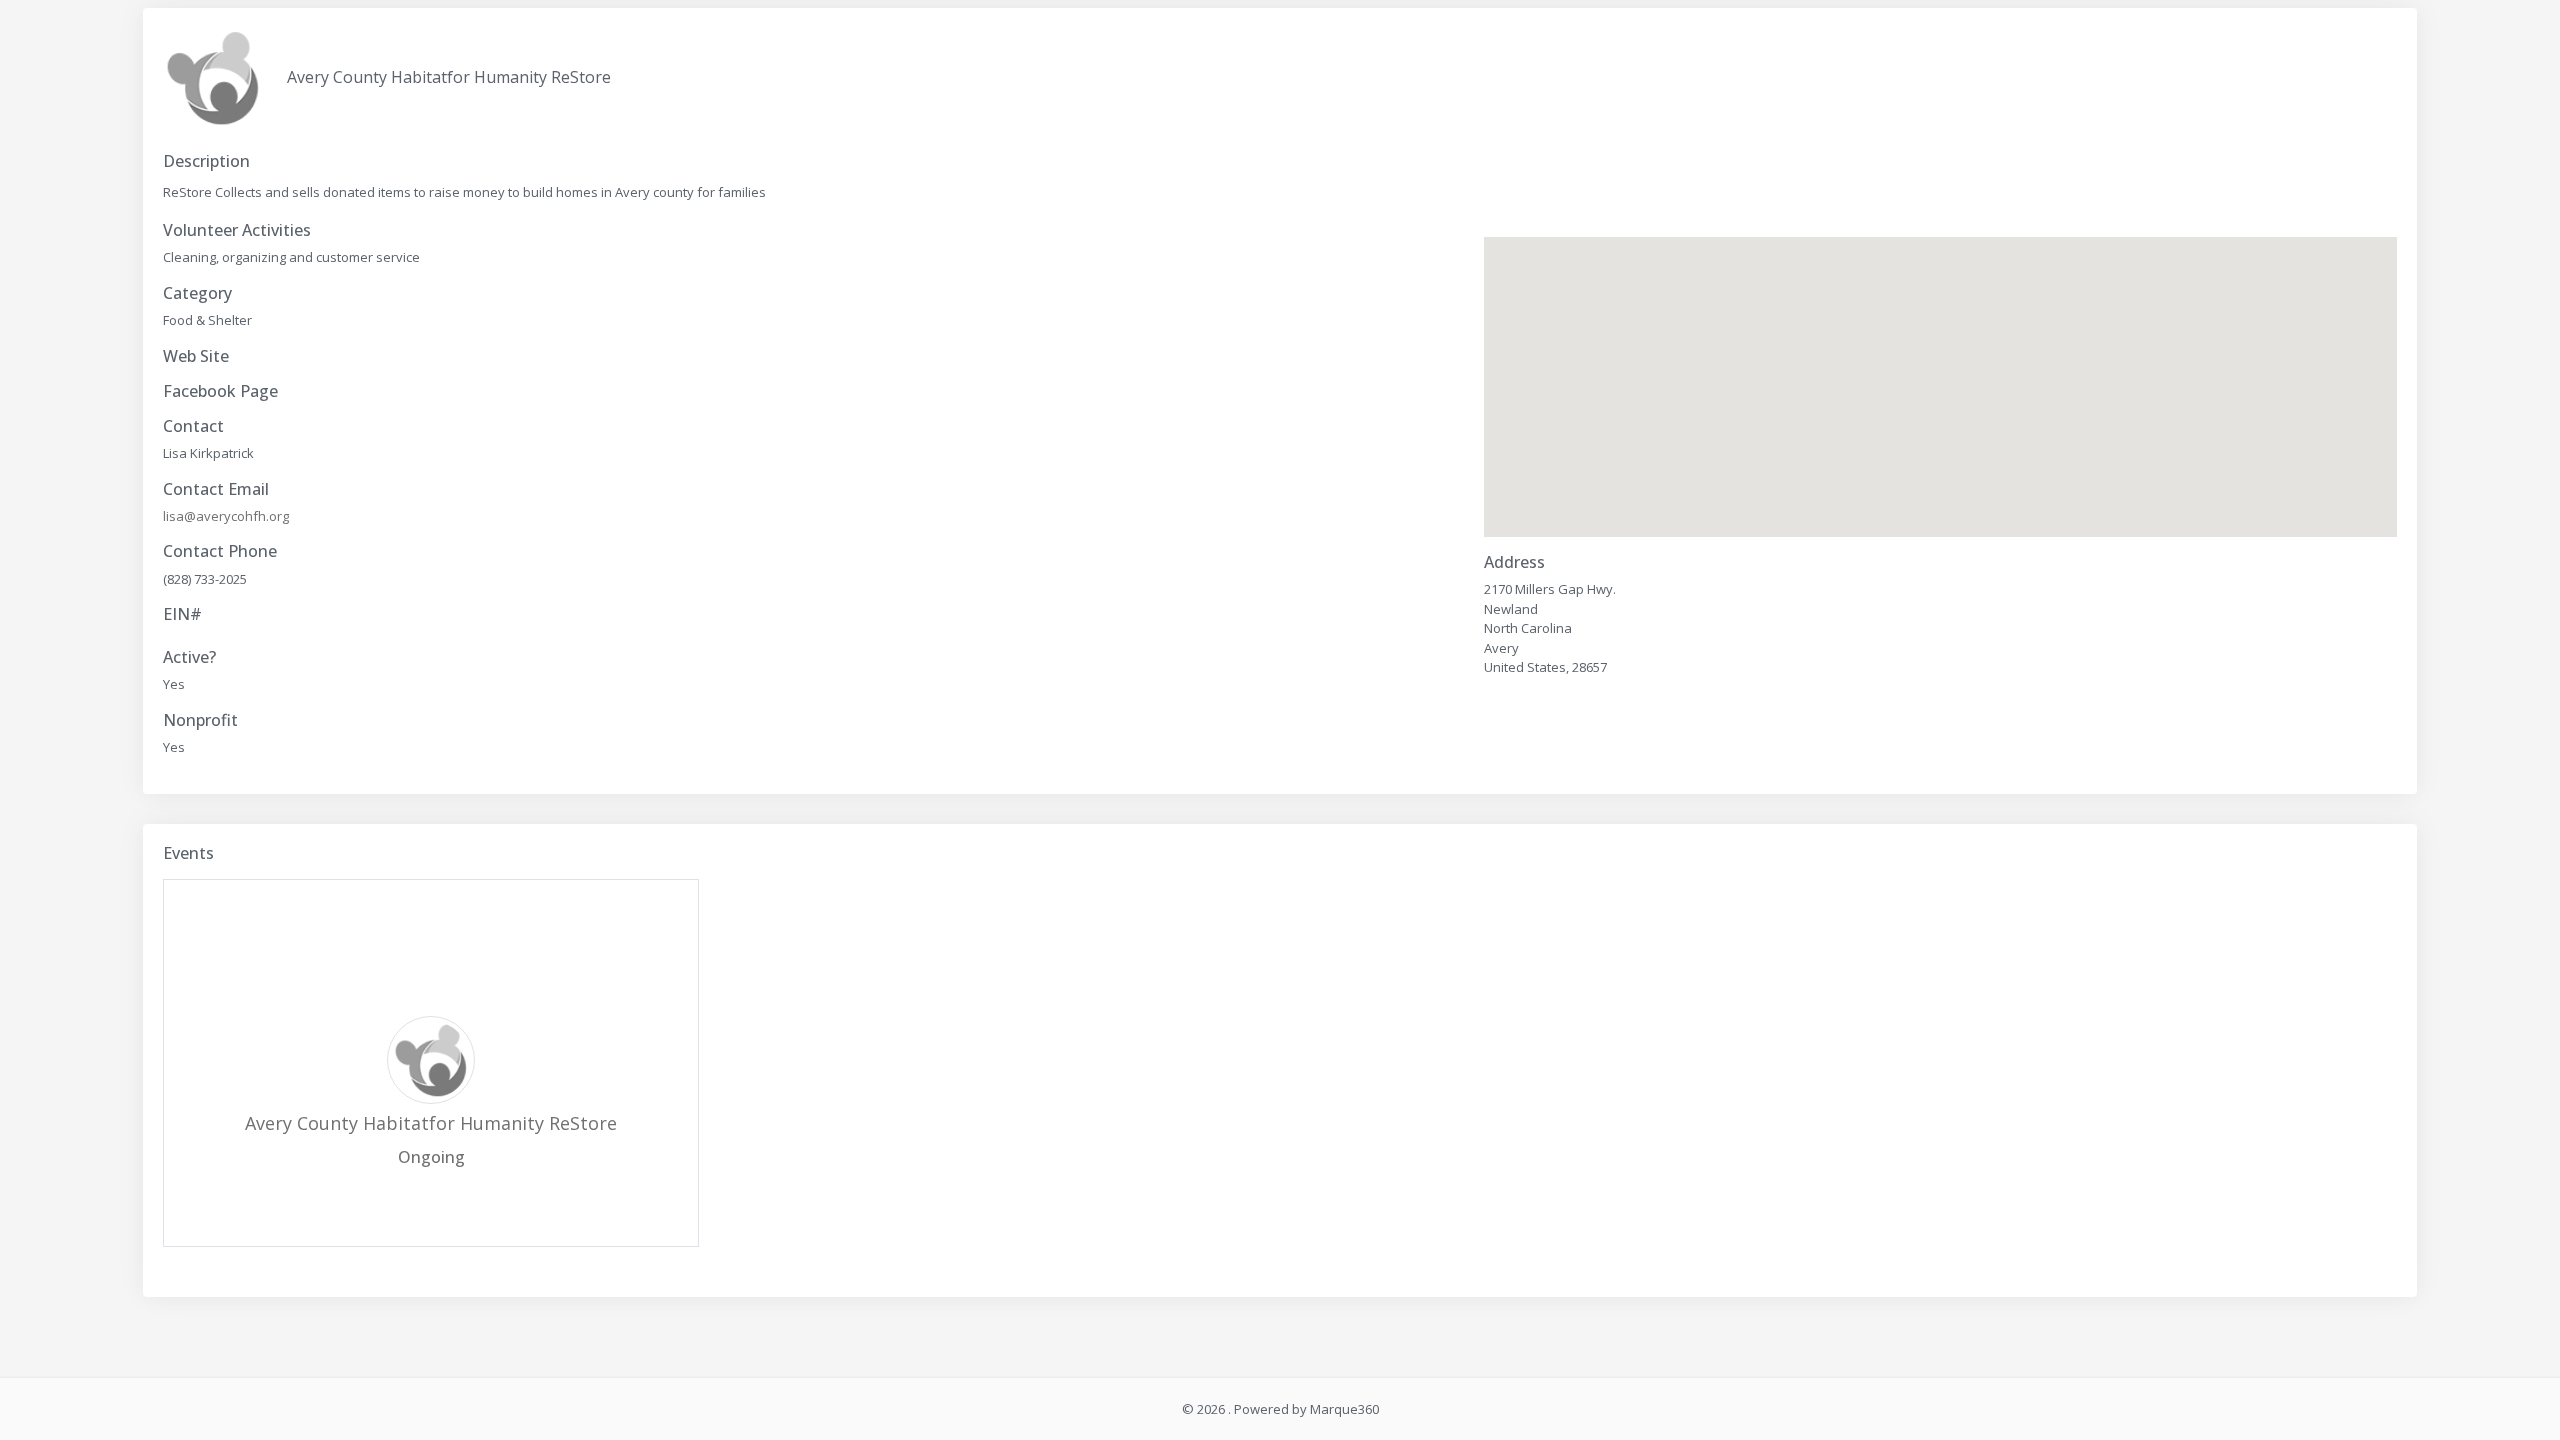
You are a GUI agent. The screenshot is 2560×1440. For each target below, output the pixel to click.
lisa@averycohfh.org (226, 516)
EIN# (182, 614)
